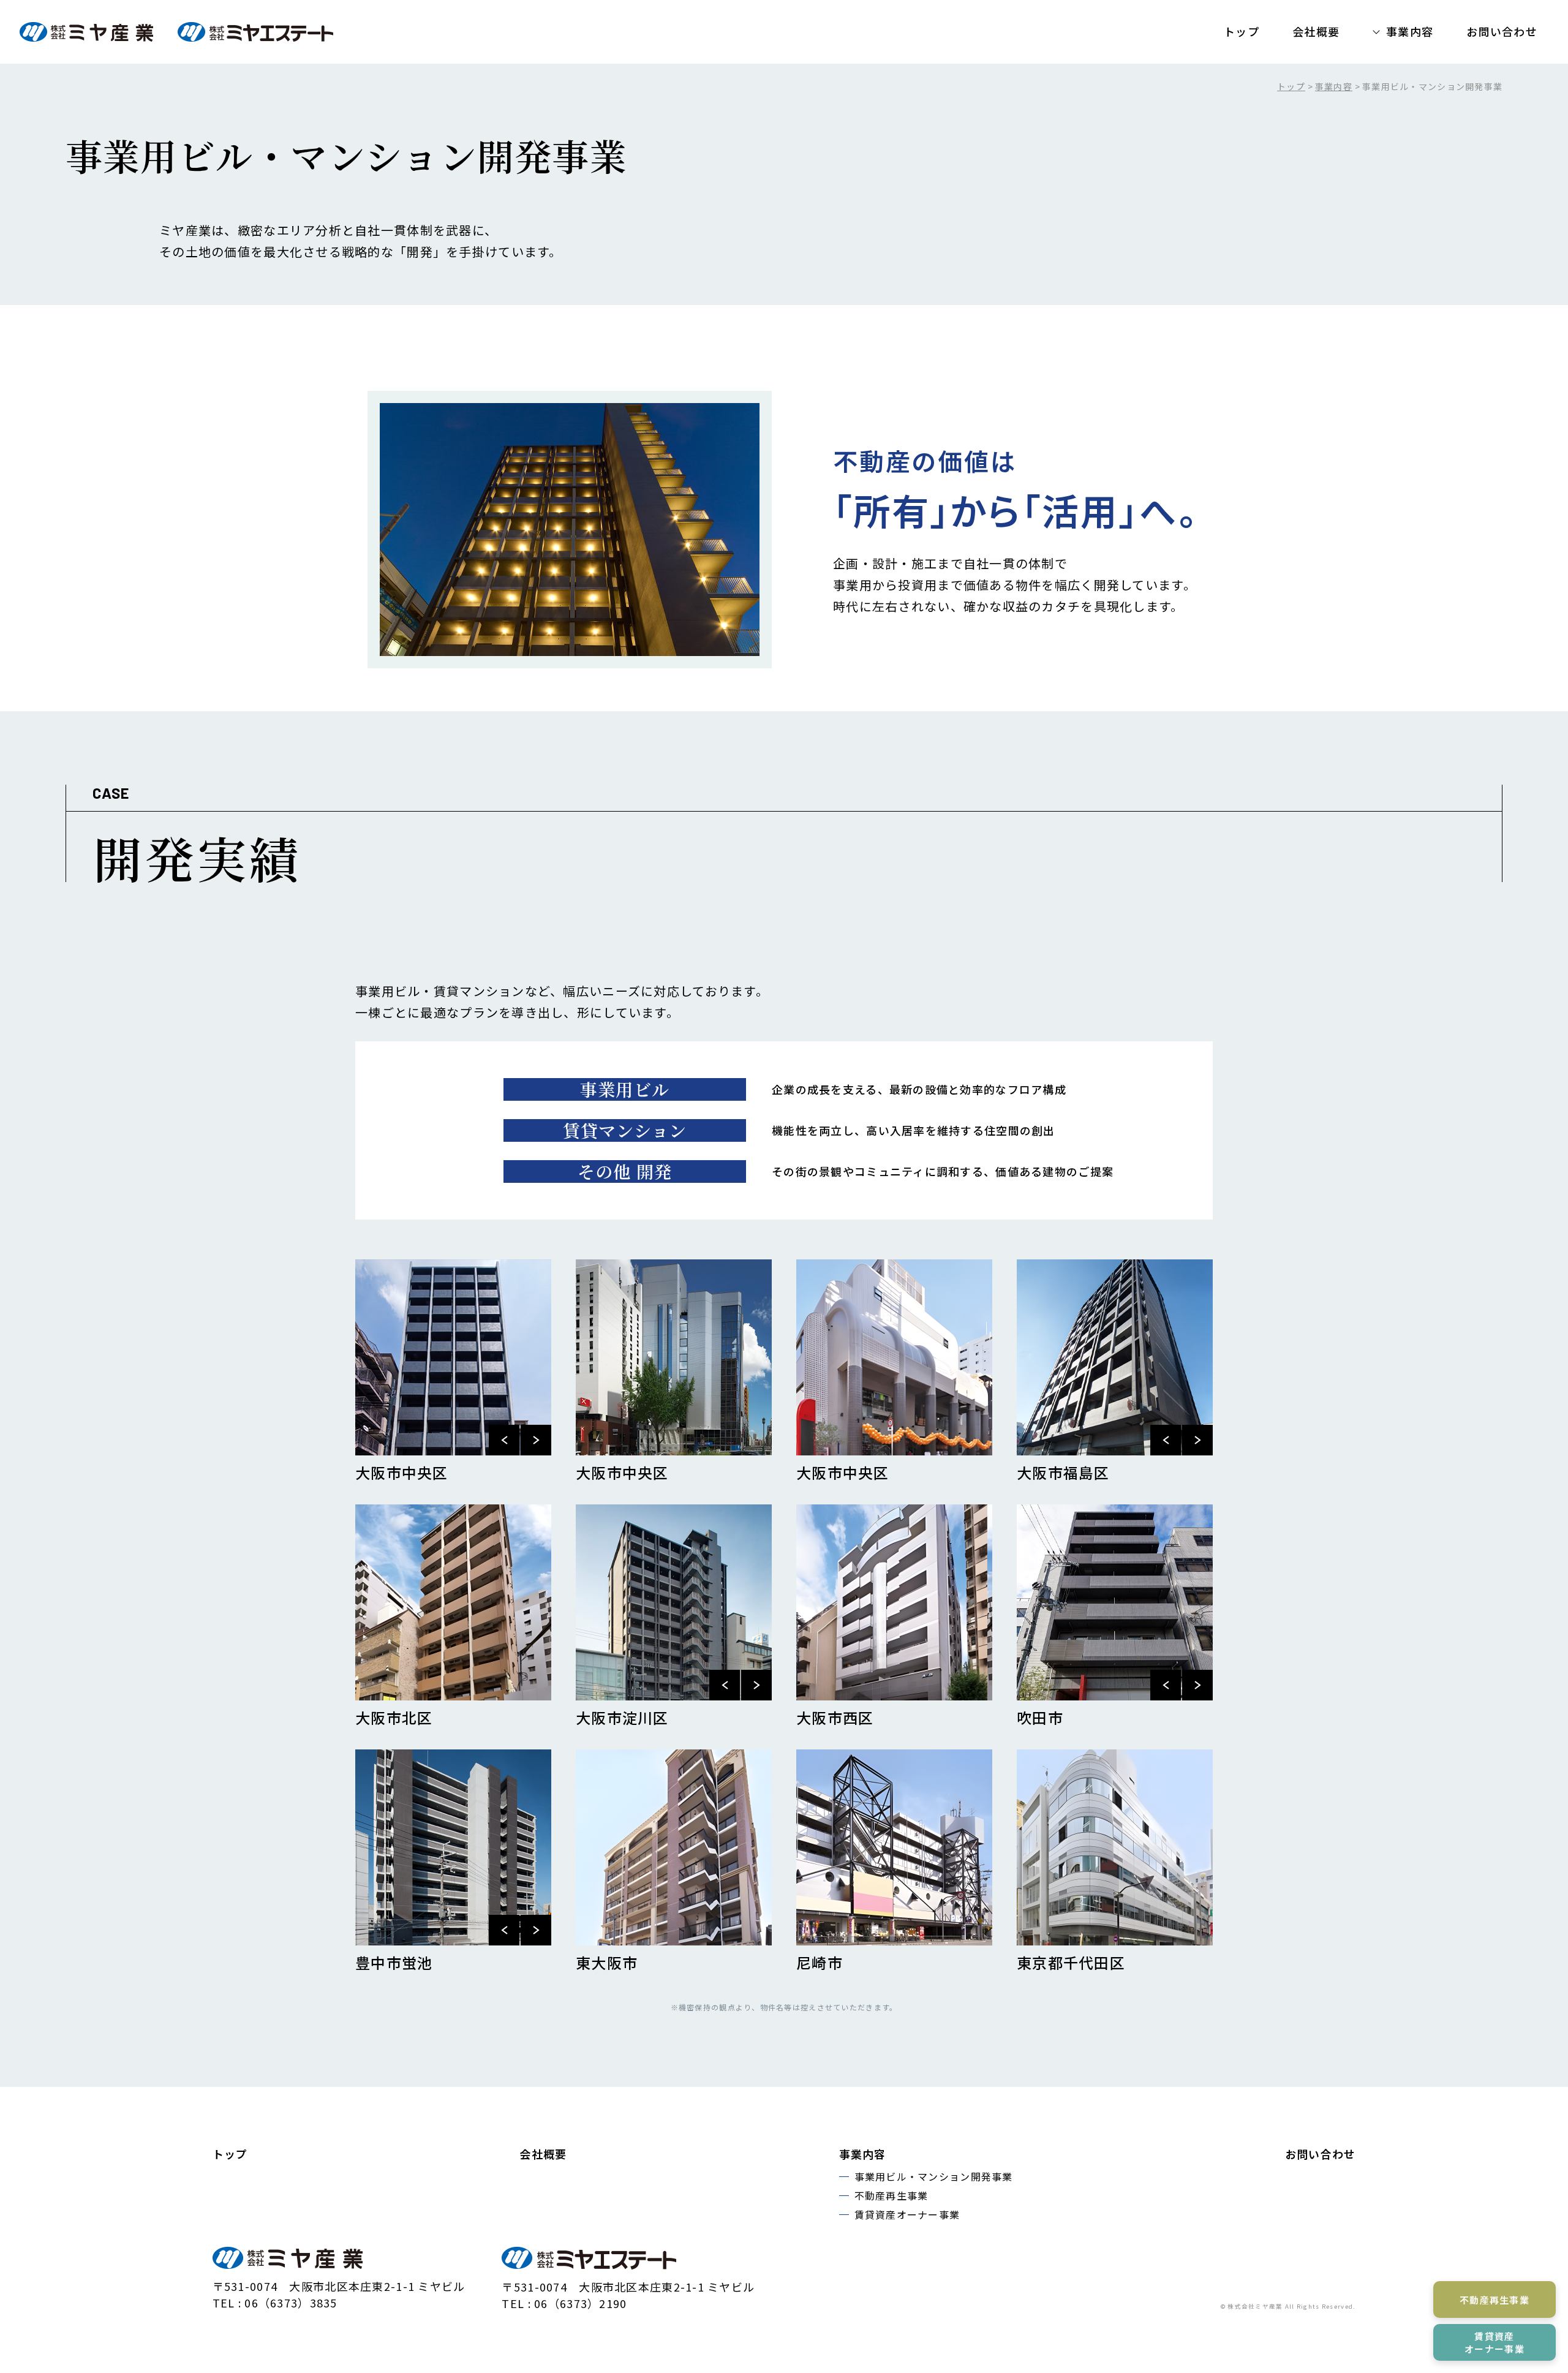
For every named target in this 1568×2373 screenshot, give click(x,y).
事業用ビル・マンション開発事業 (934, 2176)
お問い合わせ (1502, 31)
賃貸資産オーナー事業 (907, 2214)
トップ (1242, 31)
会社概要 (1316, 31)
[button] (504, 1440)
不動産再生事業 (891, 2195)
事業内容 (1410, 31)
